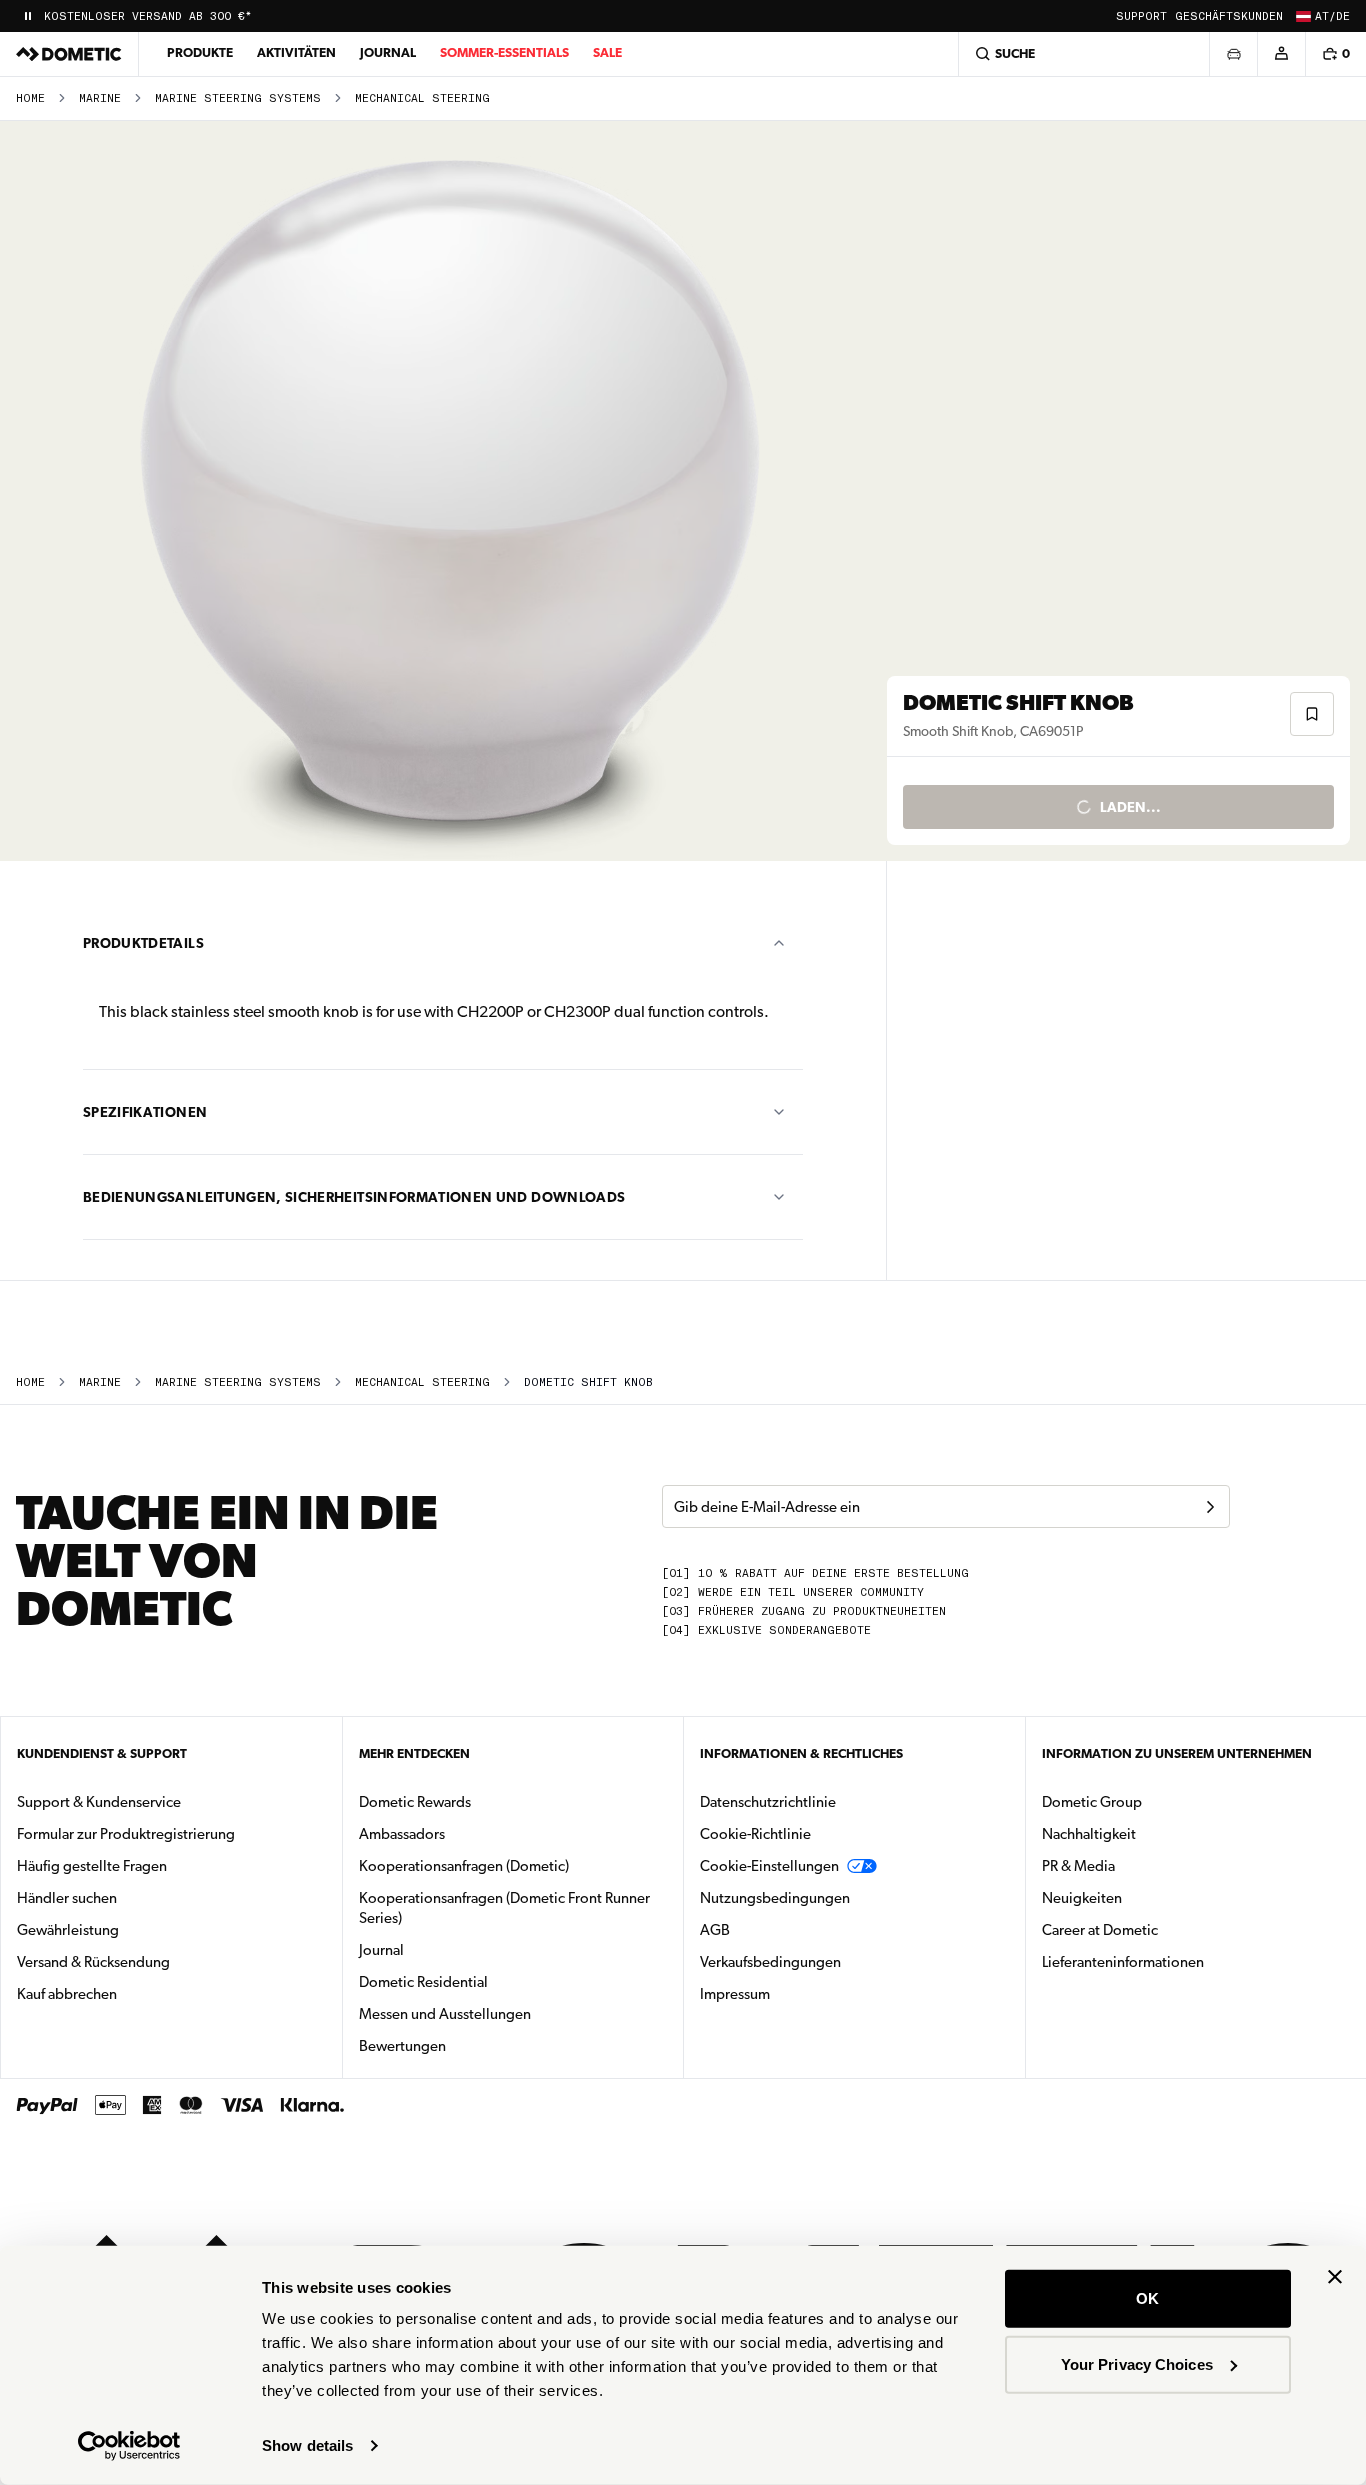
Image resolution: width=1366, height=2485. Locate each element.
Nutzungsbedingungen (775, 1898)
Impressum (735, 1994)
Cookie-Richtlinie (755, 1834)
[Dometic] (69, 54)
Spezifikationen (145, 1112)
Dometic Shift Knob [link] (588, 1382)
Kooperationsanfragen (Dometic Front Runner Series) (504, 1908)
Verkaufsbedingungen (770, 1962)
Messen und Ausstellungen (445, 2014)
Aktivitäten (296, 52)
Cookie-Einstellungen (769, 1866)
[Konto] (1281, 54)
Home (30, 98)
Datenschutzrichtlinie (768, 1802)
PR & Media (1141, 1865)
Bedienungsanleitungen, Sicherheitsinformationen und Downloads (354, 1197)
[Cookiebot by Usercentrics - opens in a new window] (129, 2446)
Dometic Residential (486, 1981)
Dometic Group (1155, 1801)
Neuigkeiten (1145, 1897)
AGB (715, 1930)
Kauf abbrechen (67, 1994)
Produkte (200, 52)
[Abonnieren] (1210, 1507)
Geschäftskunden (1229, 16)
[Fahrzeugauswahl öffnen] (1233, 54)
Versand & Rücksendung (93, 1962)
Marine (100, 98)
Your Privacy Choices (1137, 2363)
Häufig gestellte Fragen (92, 1866)
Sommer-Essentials (504, 52)
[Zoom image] (452, 491)
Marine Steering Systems (238, 98)
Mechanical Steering (422, 98)
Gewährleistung (68, 1930)
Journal (388, 52)
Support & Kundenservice (99, 1802)
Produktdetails (143, 943)
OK (1147, 2298)
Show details (307, 2445)
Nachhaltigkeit (1089, 1834)
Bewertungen (402, 2046)
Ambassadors (402, 1834)
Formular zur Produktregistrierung (126, 1834)
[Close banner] (1335, 2277)
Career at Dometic (1163, 1929)
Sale (607, 52)
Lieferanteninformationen (1123, 1962)
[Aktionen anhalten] (28, 16)
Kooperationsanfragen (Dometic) (464, 1866)
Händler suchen (67, 1898)
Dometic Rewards (415, 1802)
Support (1141, 16)
